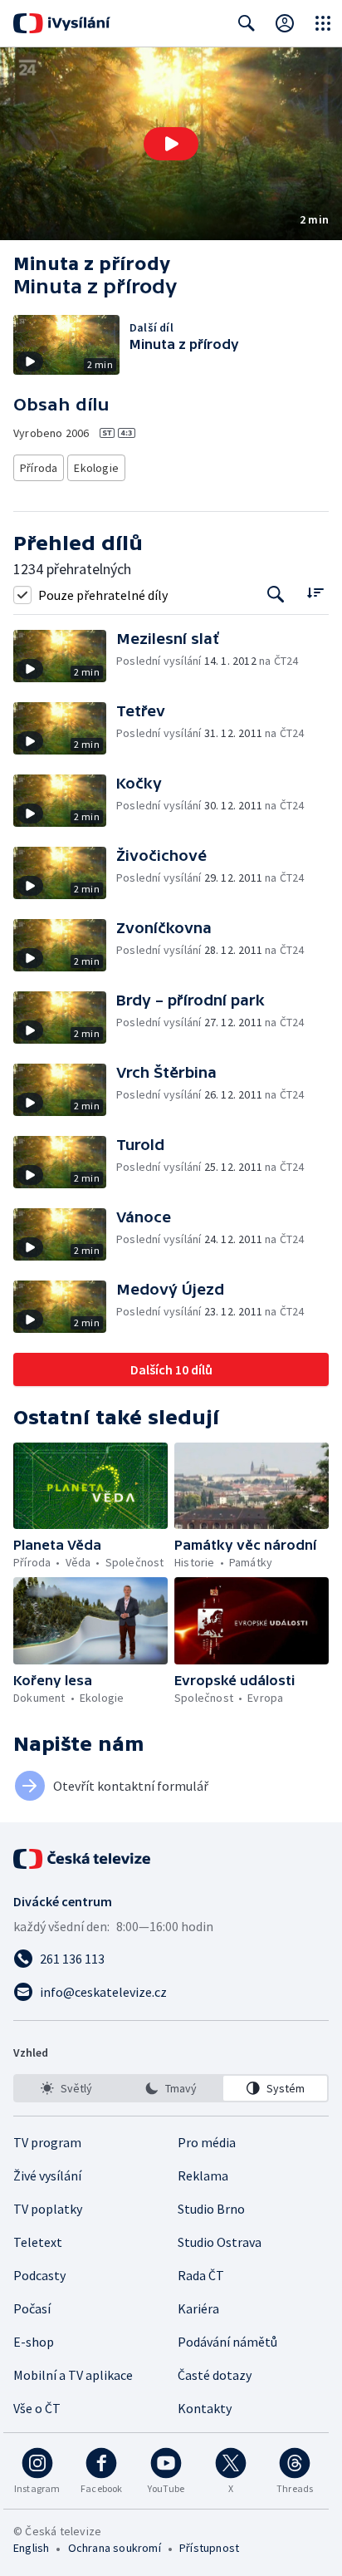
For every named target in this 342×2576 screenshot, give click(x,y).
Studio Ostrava (220, 2242)
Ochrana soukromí (115, 2548)
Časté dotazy (215, 2375)
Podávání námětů (227, 2342)
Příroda (39, 468)
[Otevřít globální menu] (323, 23)
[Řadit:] (315, 593)
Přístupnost (209, 2548)
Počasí (32, 2308)
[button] (171, 144)
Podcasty (39, 2275)
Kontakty (205, 2408)
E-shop (34, 2342)
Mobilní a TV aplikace (73, 2375)
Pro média (207, 2142)
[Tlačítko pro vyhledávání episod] (276, 595)
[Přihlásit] (285, 23)
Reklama (203, 2175)
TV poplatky (48, 2209)
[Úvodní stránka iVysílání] (62, 23)
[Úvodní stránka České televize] (83, 1859)
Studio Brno (211, 2209)
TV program (47, 2142)
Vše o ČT (37, 2408)
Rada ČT (201, 2275)
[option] (67, 2088)
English (31, 2548)
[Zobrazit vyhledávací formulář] (247, 23)
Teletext (38, 2242)
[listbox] (171, 2088)
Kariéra (198, 2308)
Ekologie (96, 468)
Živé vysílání (47, 2175)
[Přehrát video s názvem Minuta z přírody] (171, 144)
